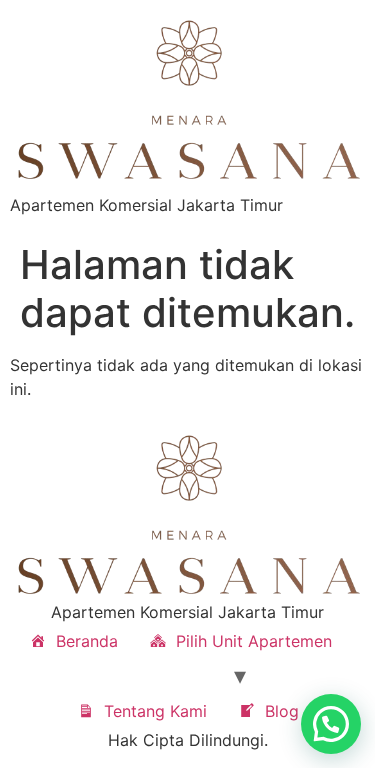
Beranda (87, 641)
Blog (282, 711)
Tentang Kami (155, 711)
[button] (331, 724)
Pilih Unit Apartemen (254, 641)
